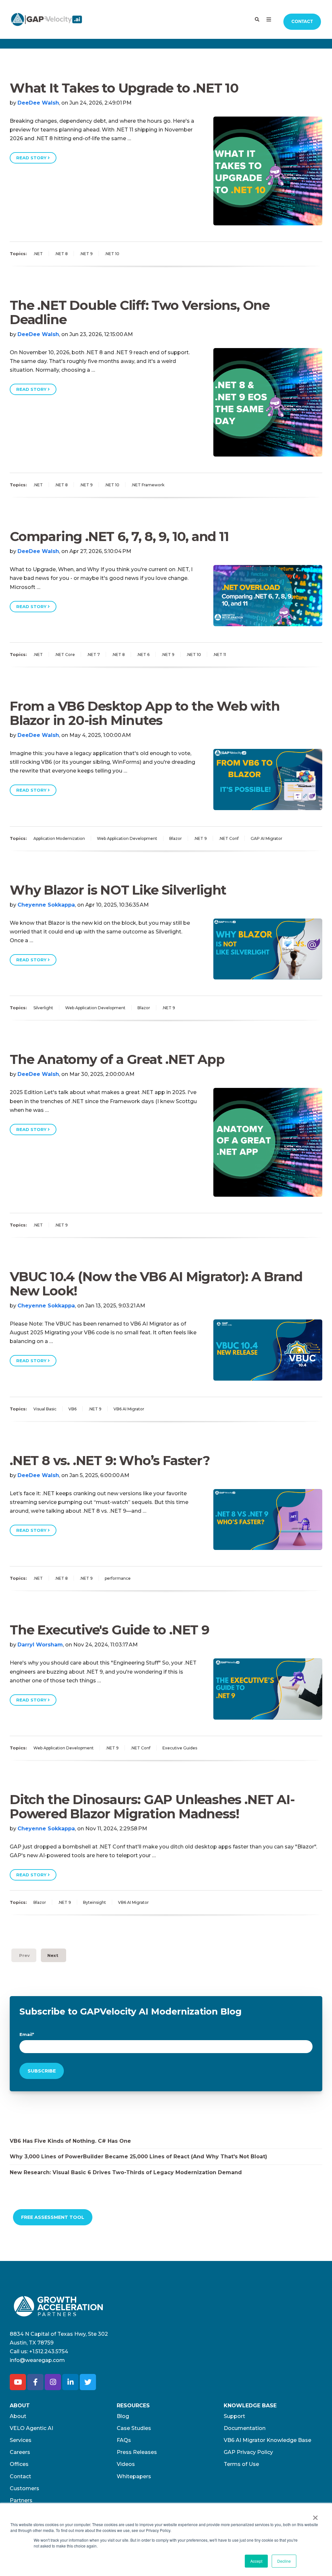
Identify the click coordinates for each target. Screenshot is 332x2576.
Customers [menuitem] (24, 2488)
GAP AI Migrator (267, 838)
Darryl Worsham (40, 1645)
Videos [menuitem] (126, 2464)
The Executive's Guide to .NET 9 (110, 1630)
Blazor (176, 838)
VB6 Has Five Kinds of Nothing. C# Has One (70, 2141)
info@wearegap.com (37, 2360)
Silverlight (43, 1008)
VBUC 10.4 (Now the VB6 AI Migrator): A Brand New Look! (156, 1284)
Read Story (32, 158)
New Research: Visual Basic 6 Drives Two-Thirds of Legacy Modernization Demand (126, 2172)
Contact (302, 22)
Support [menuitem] (234, 2416)
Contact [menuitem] (20, 2476)
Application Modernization (59, 838)
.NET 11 (219, 655)
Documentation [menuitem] (245, 2428)
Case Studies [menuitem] (134, 2428)
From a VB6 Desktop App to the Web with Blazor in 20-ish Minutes (145, 713)
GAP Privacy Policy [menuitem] (248, 2452)
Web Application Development (127, 838)
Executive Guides (180, 1748)
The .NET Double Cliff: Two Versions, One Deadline (140, 312)
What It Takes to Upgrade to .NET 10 (124, 88)
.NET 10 (112, 254)
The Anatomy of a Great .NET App (117, 1059)
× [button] (315, 2515)
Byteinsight (95, 1902)
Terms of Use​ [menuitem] (241, 2464)
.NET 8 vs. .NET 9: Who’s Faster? (110, 1460)
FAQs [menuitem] (124, 2440)
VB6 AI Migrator (129, 1409)
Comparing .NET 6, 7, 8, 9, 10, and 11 (119, 536)
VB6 (72, 1409)
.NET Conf (229, 838)
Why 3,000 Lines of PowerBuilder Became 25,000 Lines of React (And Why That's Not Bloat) (138, 2157)
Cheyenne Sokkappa (46, 905)
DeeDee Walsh (38, 103)
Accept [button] (256, 2561)
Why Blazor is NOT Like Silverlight (118, 890)
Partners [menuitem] (21, 2500)
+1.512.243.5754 (49, 2351)
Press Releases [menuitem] (137, 2452)
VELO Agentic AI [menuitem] (31, 2428)
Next (53, 1955)
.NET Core (65, 655)
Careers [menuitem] (20, 2452)
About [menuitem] (18, 2416)
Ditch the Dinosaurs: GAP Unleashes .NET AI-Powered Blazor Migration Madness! (152, 1807)
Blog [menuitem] (123, 2416)
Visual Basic (45, 1409)
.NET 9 (86, 254)
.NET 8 (61, 254)
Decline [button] (284, 2561)
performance (118, 1578)
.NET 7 (93, 655)
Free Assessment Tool (53, 2217)
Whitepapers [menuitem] (134, 2476)
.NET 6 (143, 655)
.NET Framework (148, 485)
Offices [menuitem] (19, 2464)
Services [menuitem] (21, 2440)
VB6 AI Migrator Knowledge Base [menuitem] (267, 2440)
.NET (38, 254)
